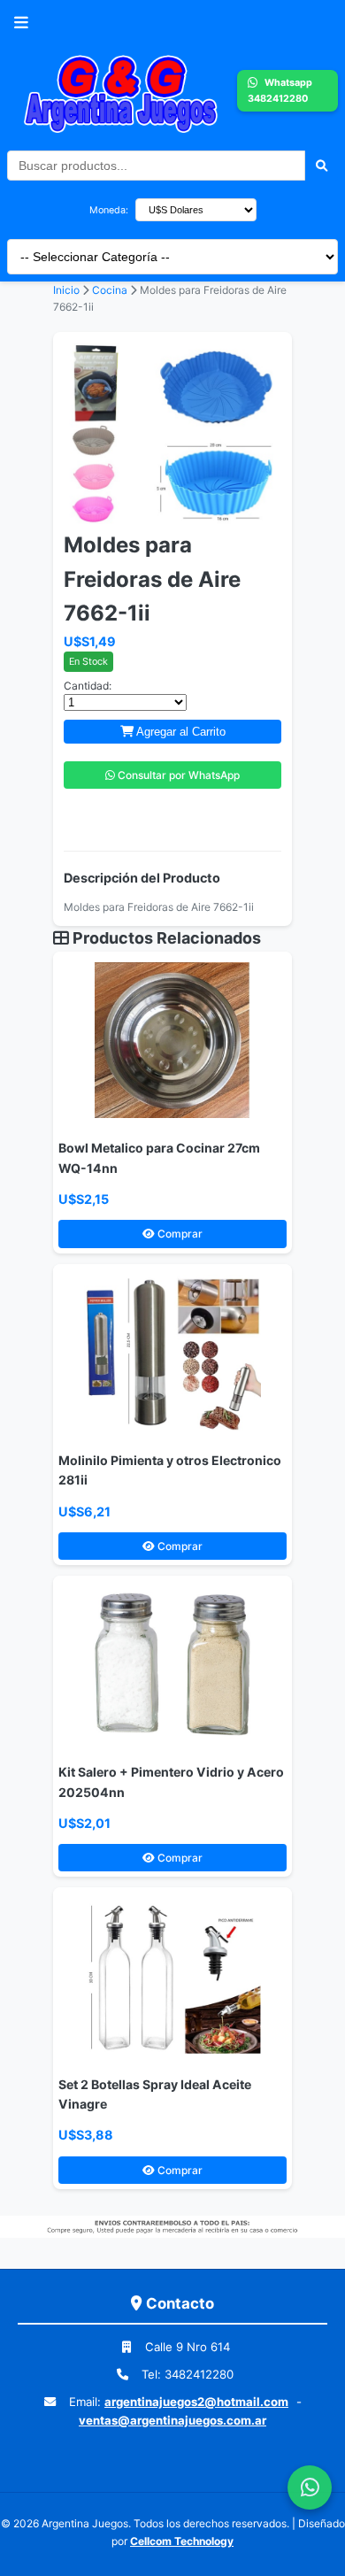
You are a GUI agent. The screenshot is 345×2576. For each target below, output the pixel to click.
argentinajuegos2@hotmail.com (196, 2402)
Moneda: (109, 210)
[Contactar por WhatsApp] (310, 2487)
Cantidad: (88, 686)
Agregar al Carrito (180, 732)
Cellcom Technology (182, 2541)
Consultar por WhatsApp (177, 775)
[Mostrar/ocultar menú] (21, 23)
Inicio (66, 290)
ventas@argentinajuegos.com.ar (172, 2420)
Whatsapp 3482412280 (280, 90)
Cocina (111, 290)
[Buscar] (322, 166)
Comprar (179, 1234)
